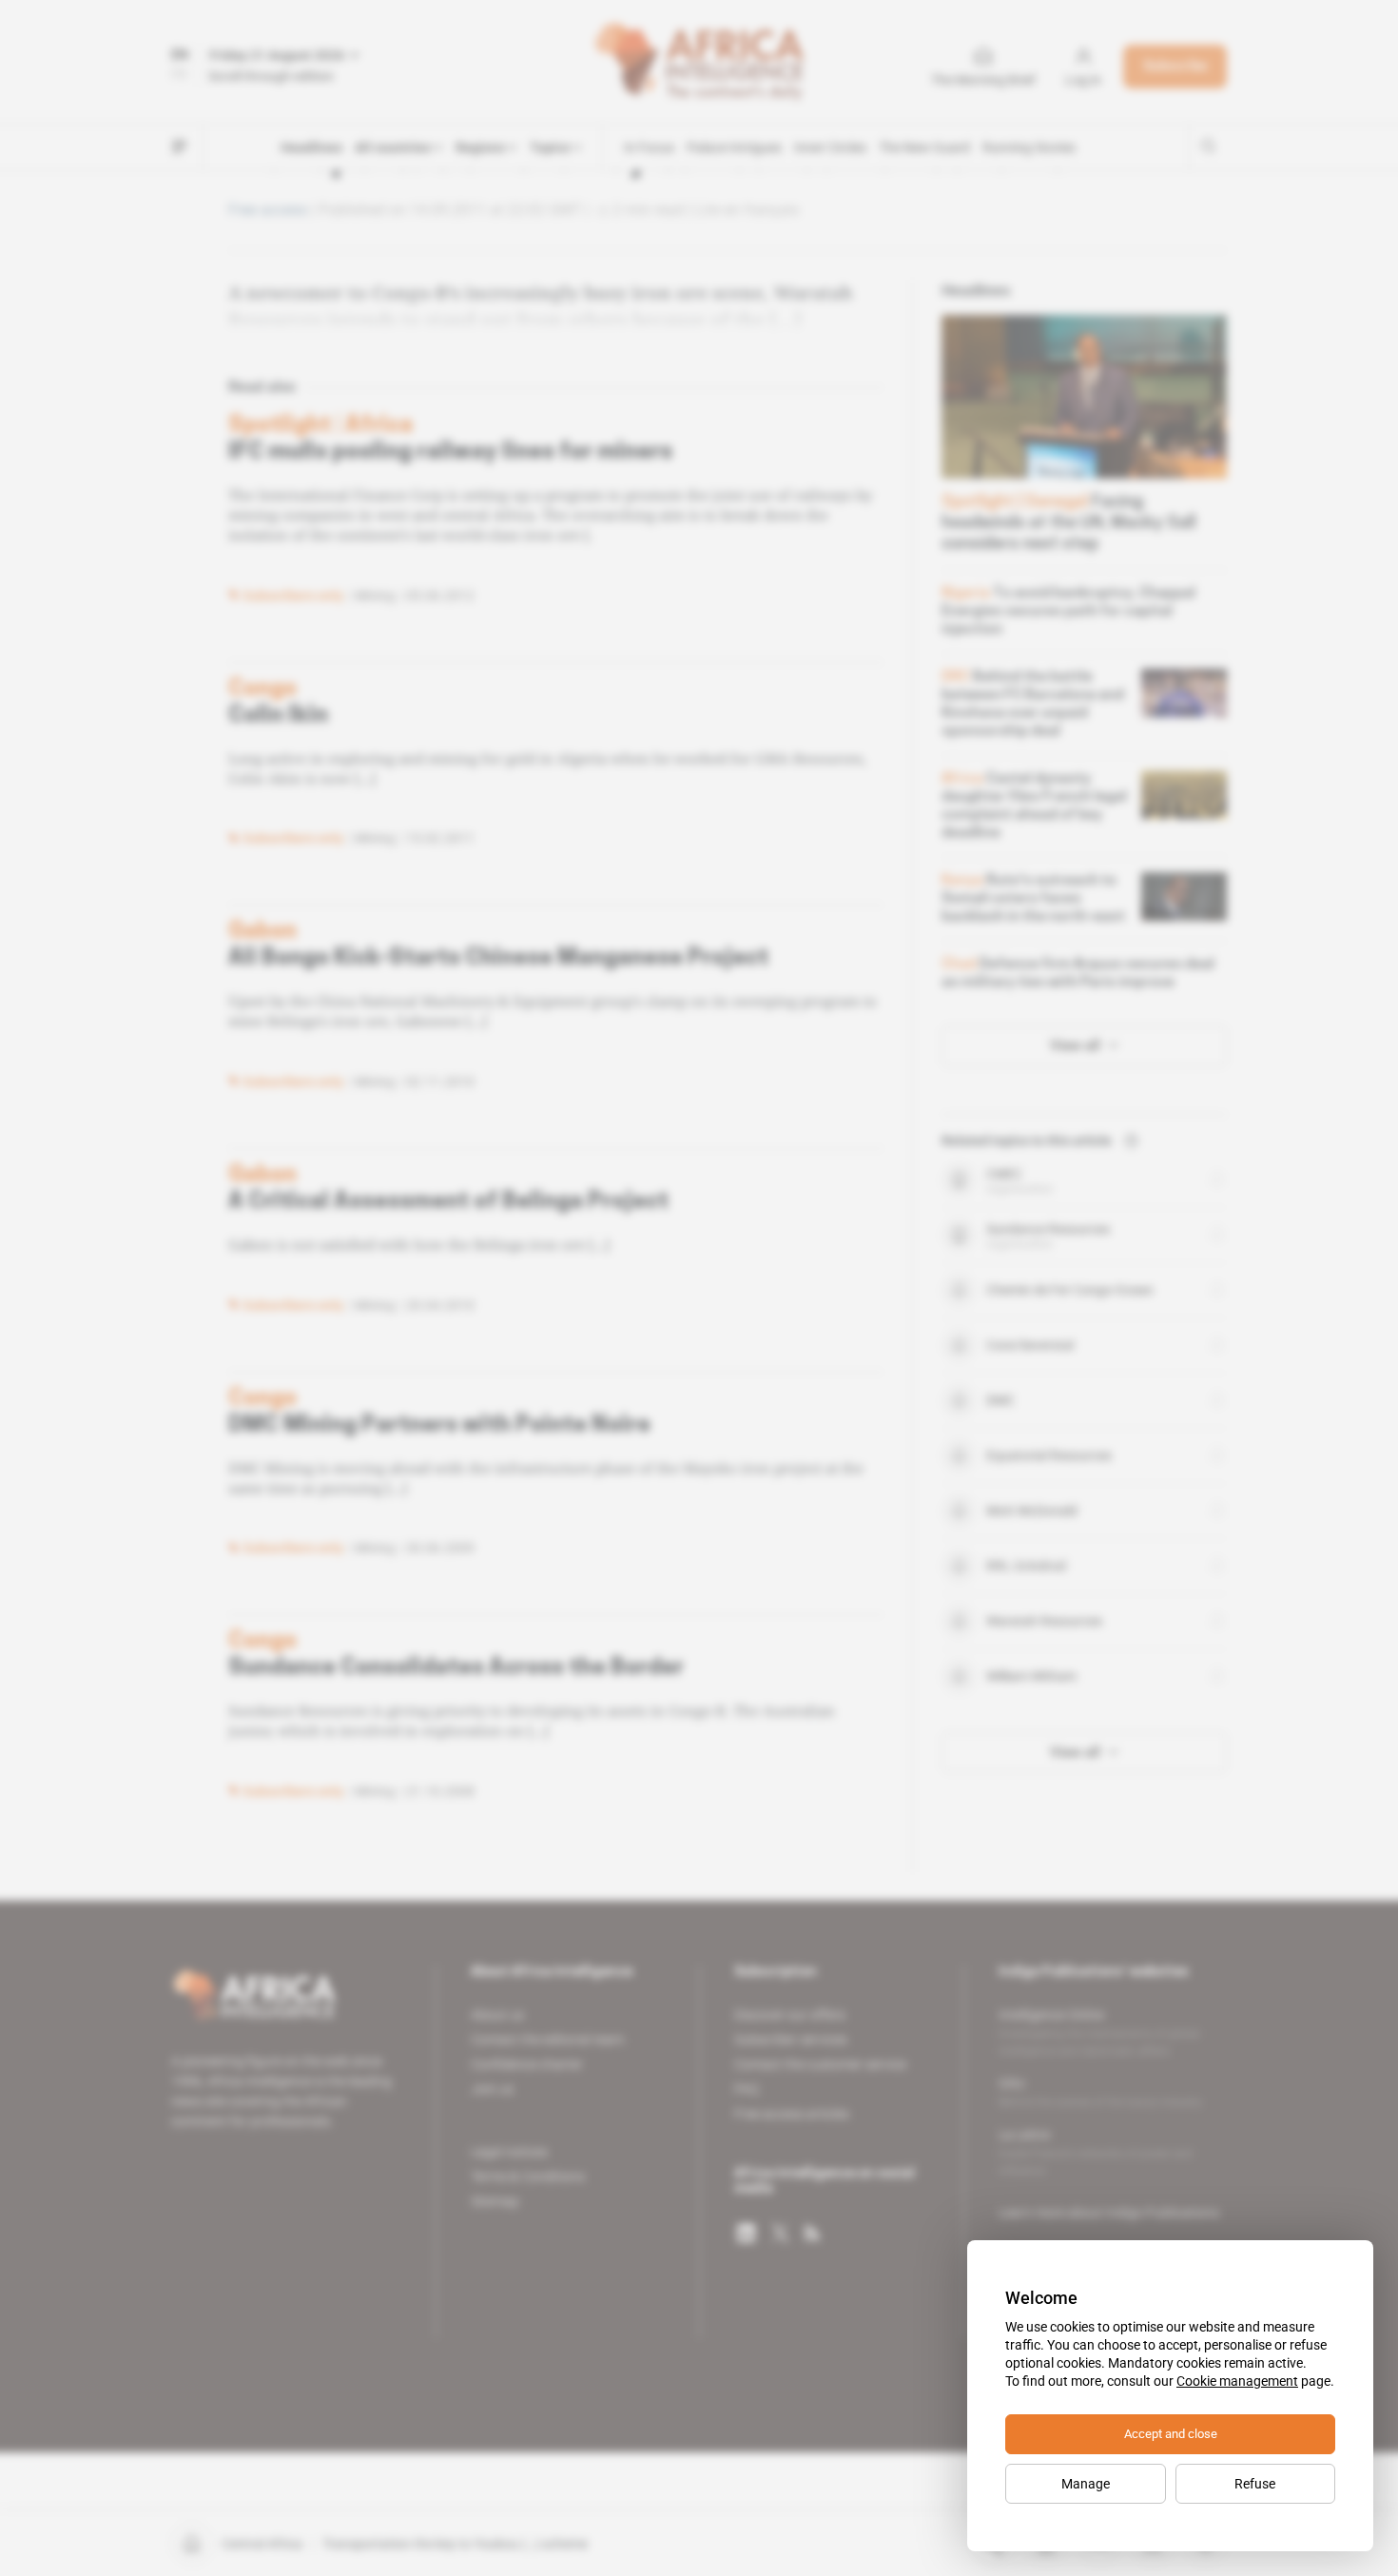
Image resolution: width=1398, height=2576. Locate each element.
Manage (1086, 2484)
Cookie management (1237, 2381)
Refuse (1255, 2484)
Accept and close (1171, 2434)
